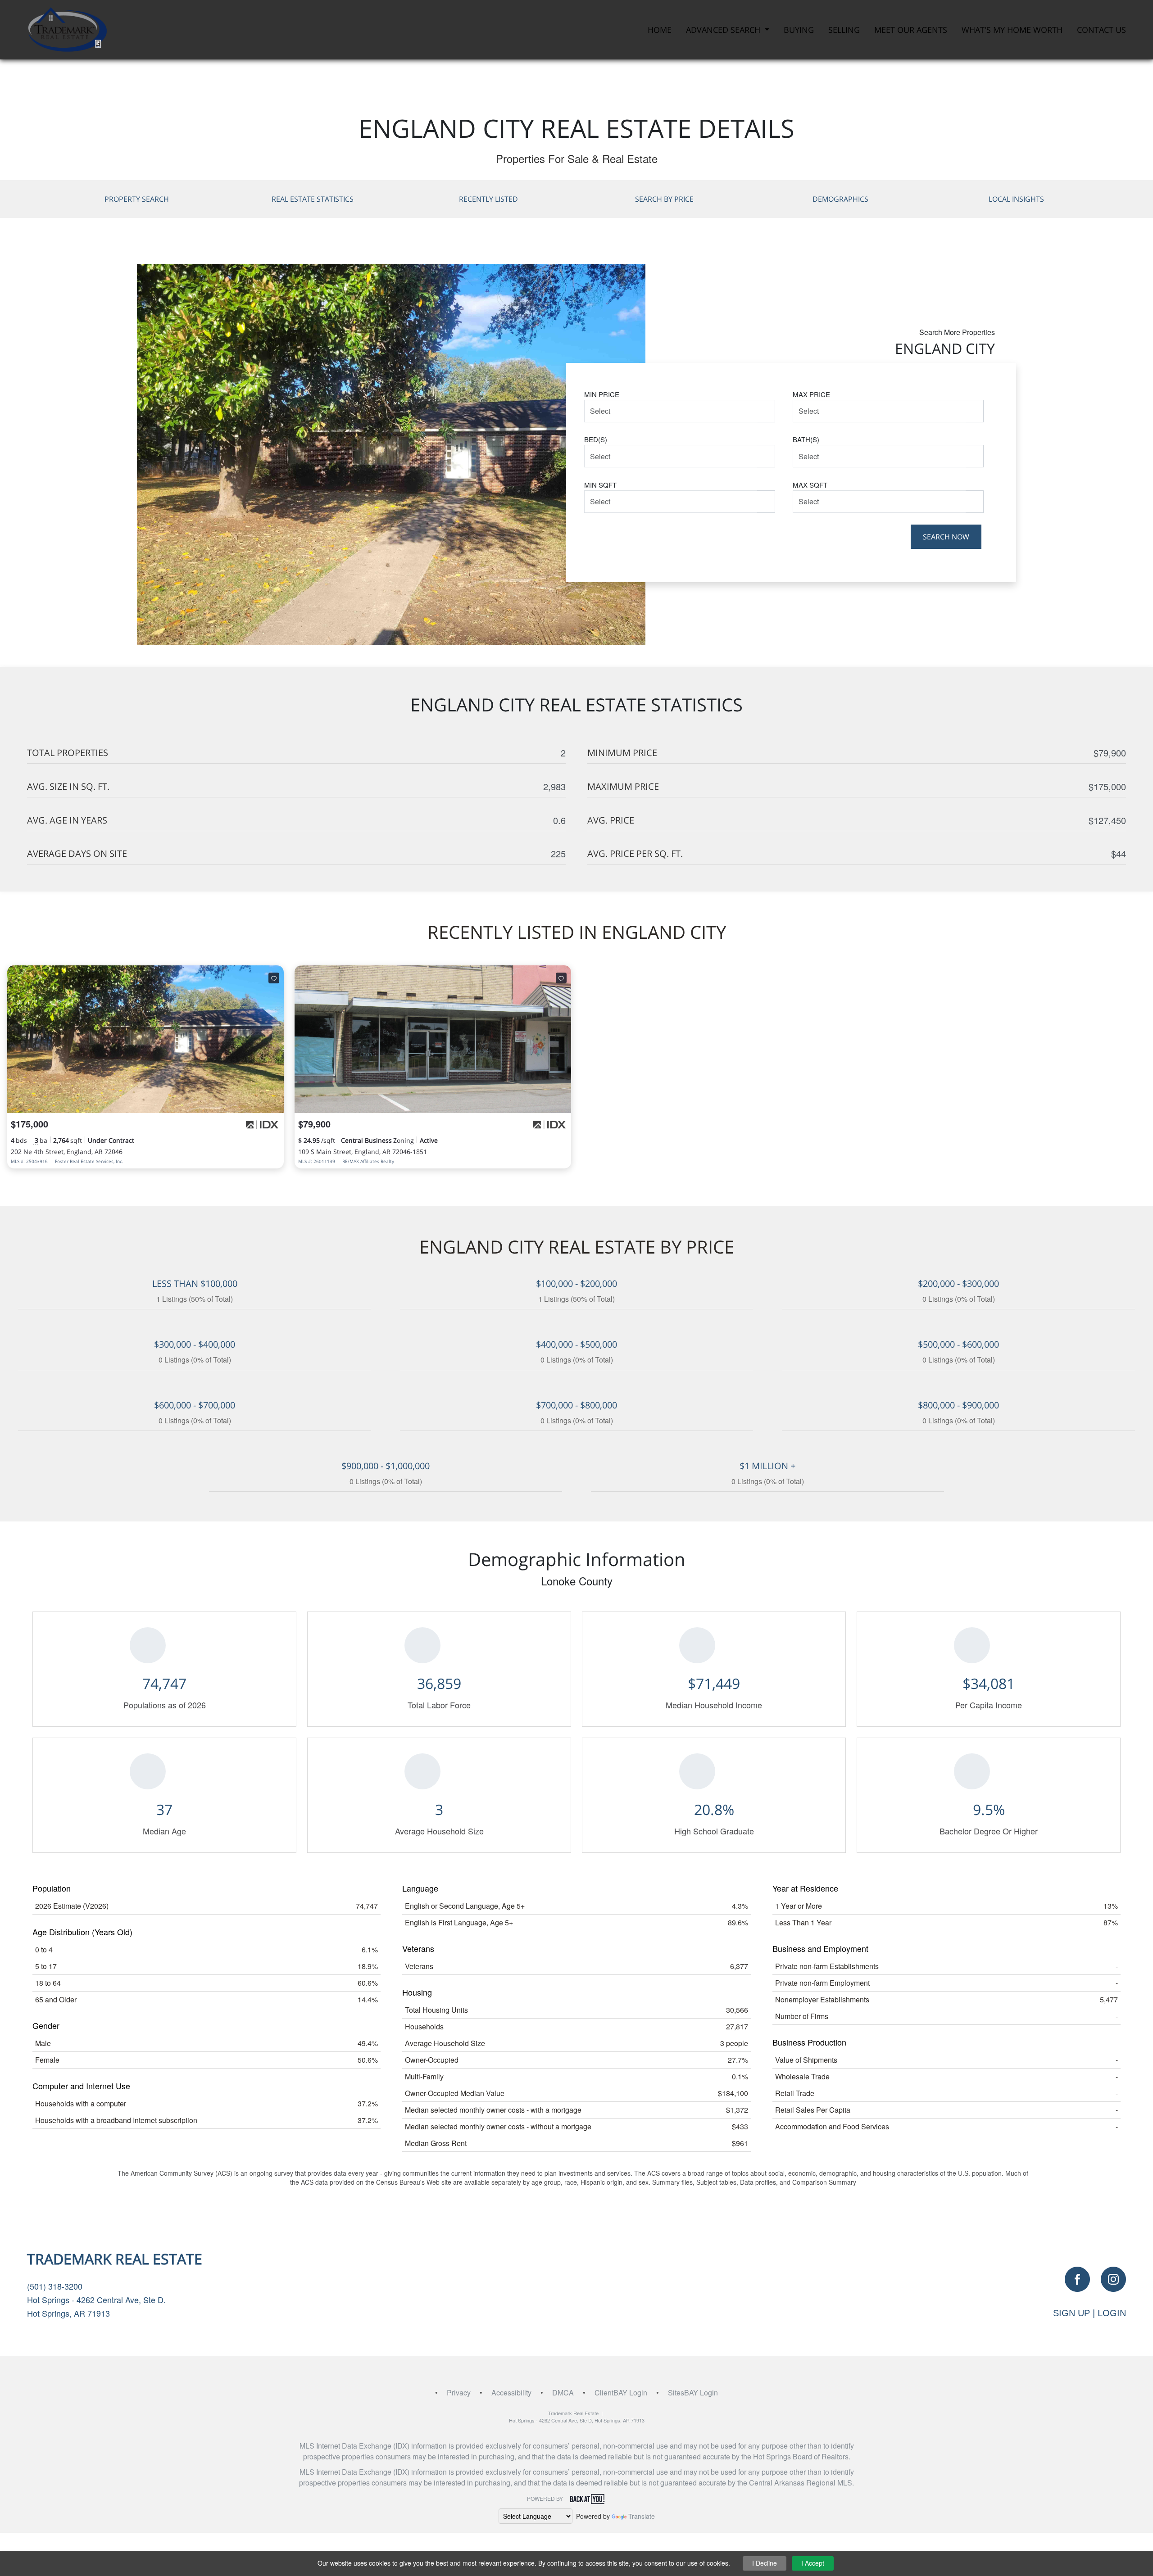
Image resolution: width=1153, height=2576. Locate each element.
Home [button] (660, 30)
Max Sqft (810, 485)
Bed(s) (596, 439)
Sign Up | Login (1089, 2313)
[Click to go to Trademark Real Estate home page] (67, 29)
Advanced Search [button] (724, 30)
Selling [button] (844, 30)
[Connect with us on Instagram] (1113, 2279)
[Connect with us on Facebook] (1077, 2279)
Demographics (840, 199)
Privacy (459, 2393)
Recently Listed (488, 199)
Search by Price (664, 199)
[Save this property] (274, 978)
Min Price (602, 394)
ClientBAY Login (621, 2393)
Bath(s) (806, 439)
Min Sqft (600, 485)
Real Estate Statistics (313, 199)
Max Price (811, 394)
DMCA (563, 2393)
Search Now (946, 537)
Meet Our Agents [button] (911, 30)
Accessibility (511, 2393)
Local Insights (1016, 199)
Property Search (137, 199)
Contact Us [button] (1101, 30)
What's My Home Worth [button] (1012, 30)
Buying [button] (799, 30)
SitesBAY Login (693, 2393)
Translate (642, 2516)
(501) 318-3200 (55, 2286)
